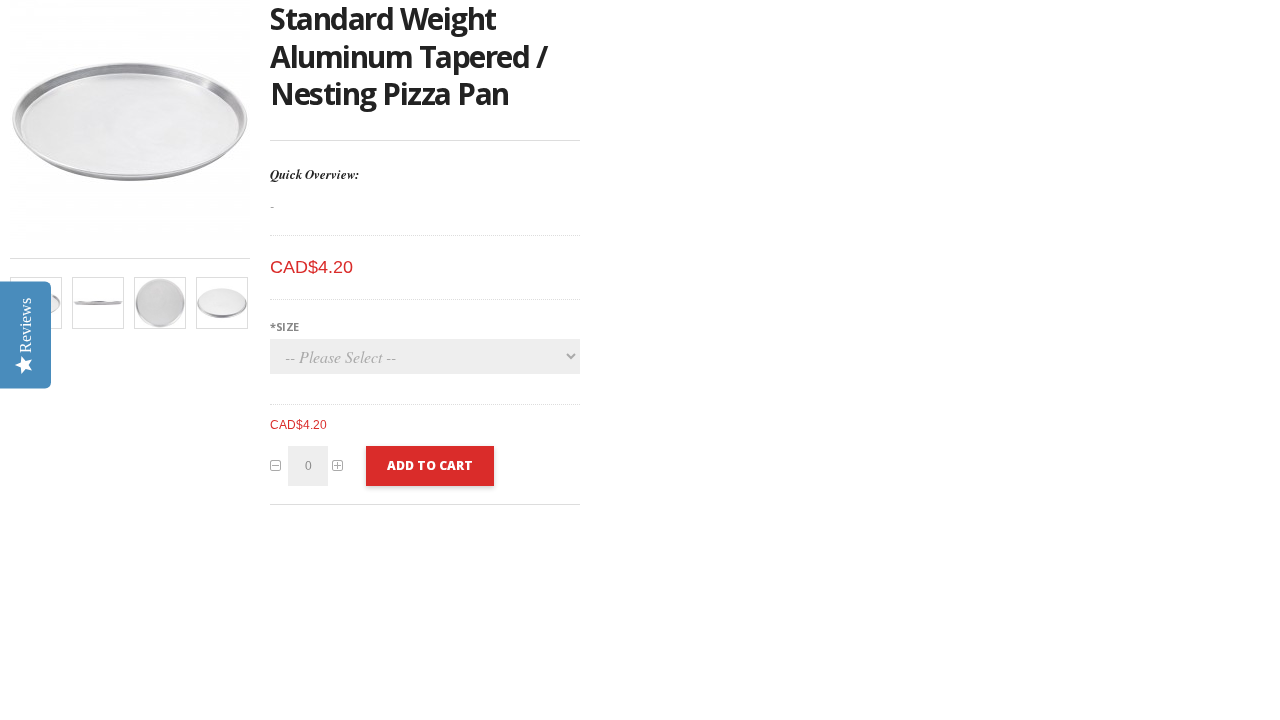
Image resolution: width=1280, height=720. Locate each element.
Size (284, 326)
